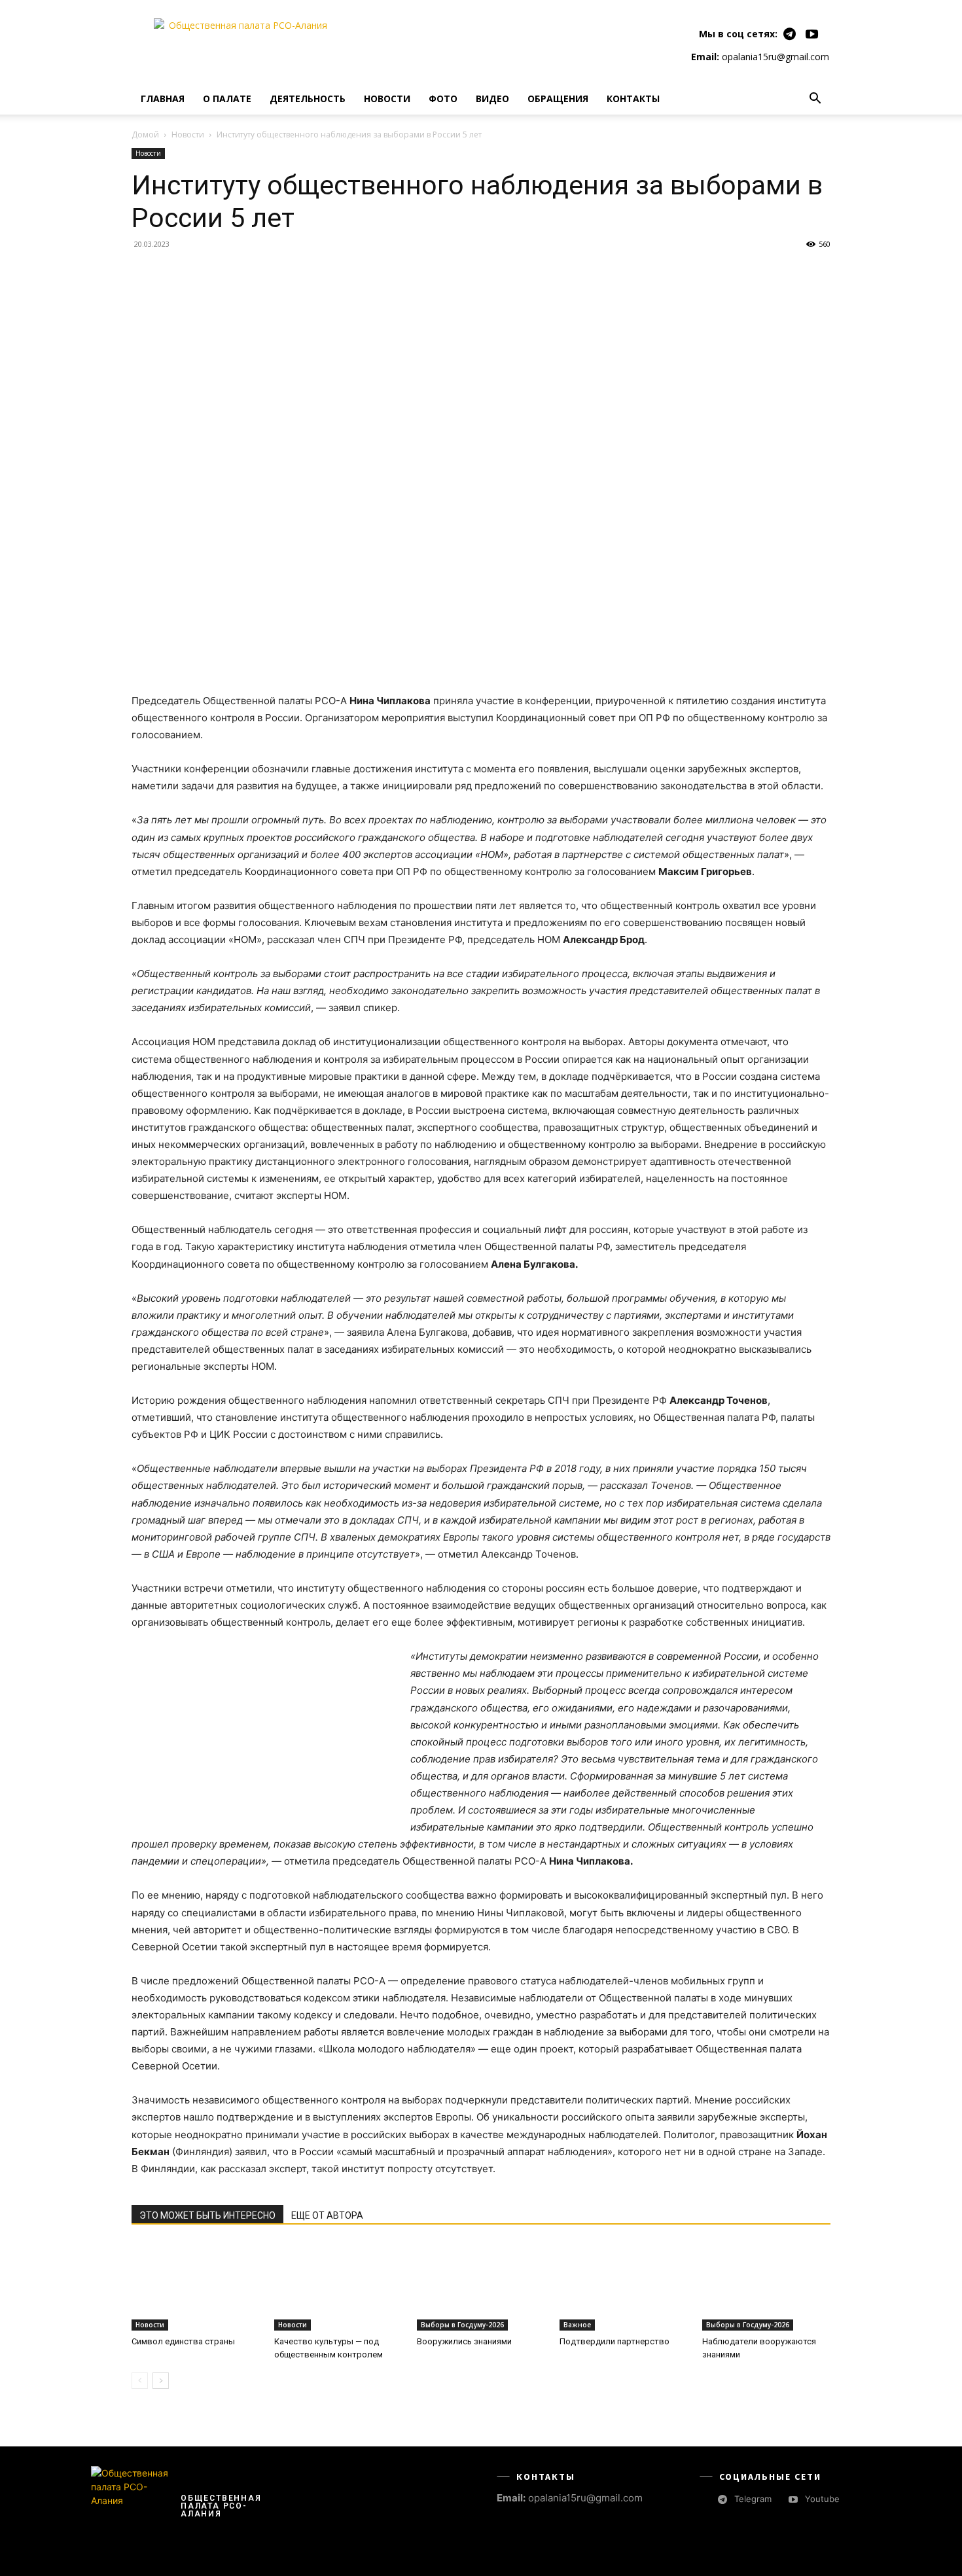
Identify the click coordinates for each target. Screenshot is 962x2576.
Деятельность (308, 98)
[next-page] (161, 2381)
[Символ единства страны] (196, 2286)
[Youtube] (812, 34)
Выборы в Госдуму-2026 (462, 2325)
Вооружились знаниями (464, 2341)
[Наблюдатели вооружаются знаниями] (766, 2286)
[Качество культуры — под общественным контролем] (338, 2286)
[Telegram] (790, 34)
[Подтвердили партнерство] (624, 2286)
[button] (815, 100)
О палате (227, 98)
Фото (443, 98)
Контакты (633, 98)
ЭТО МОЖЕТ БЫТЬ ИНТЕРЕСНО (207, 2215)
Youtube (822, 2499)
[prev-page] (140, 2381)
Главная (163, 98)
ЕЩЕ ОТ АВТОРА (327, 2215)
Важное (577, 2325)
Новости (387, 98)
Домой (145, 134)
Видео (492, 98)
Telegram (753, 2499)
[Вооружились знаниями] (481, 2286)
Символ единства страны (183, 2341)
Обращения (558, 98)
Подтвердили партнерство (615, 2341)
